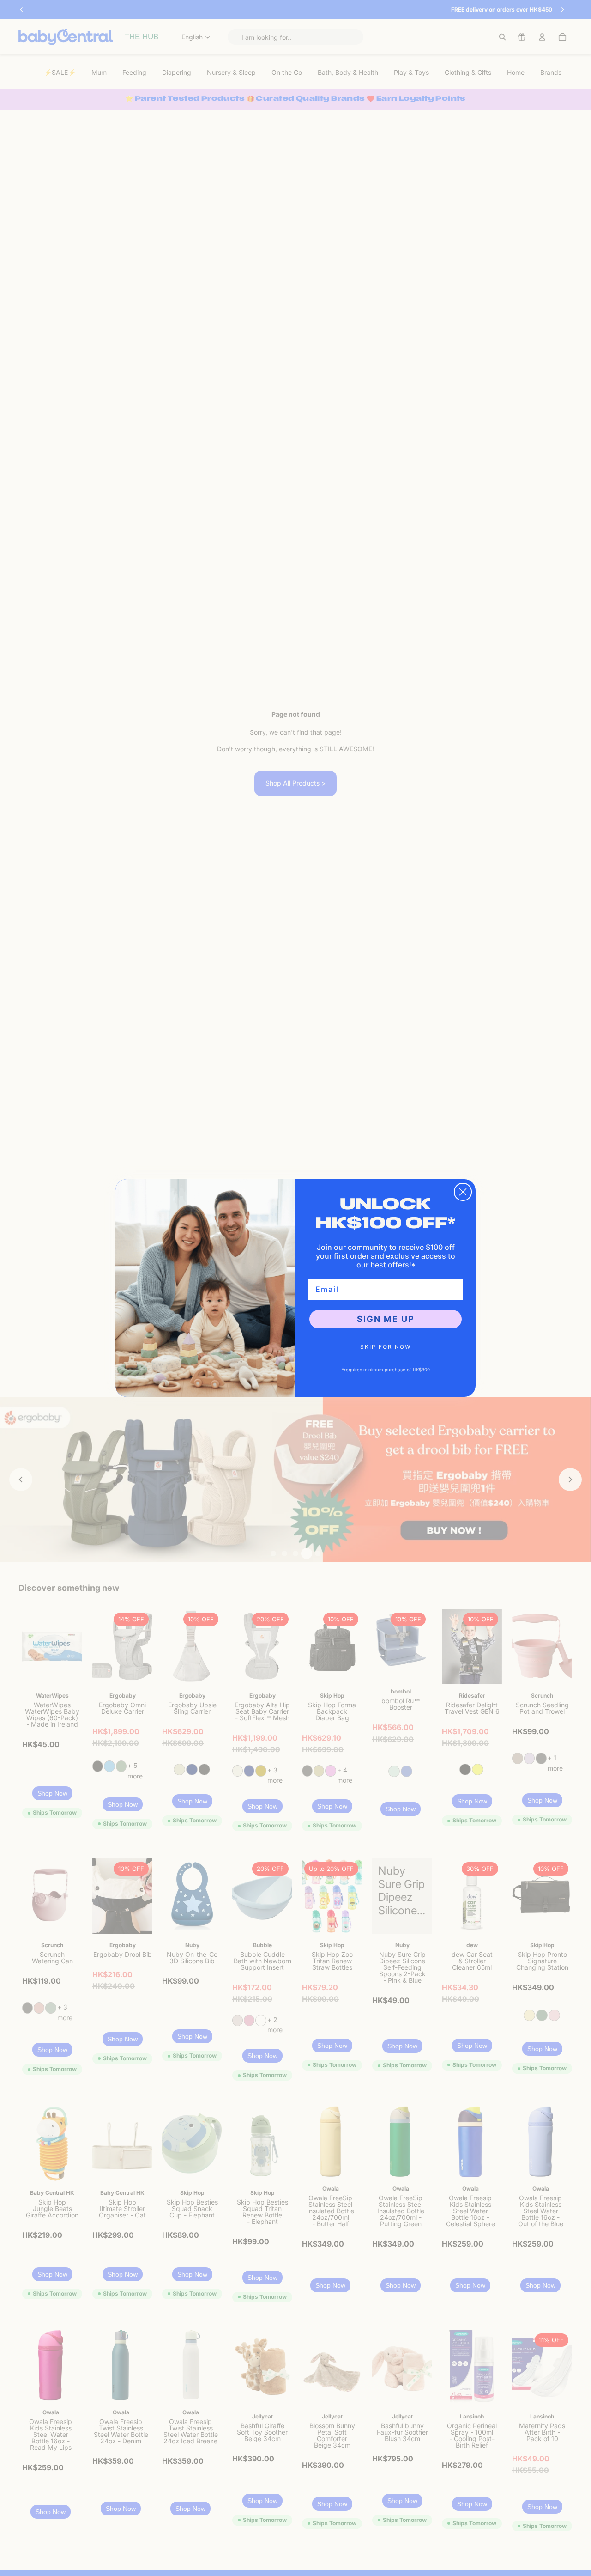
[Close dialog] (463, 1192)
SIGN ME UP (386, 1319)
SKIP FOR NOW (386, 1347)
